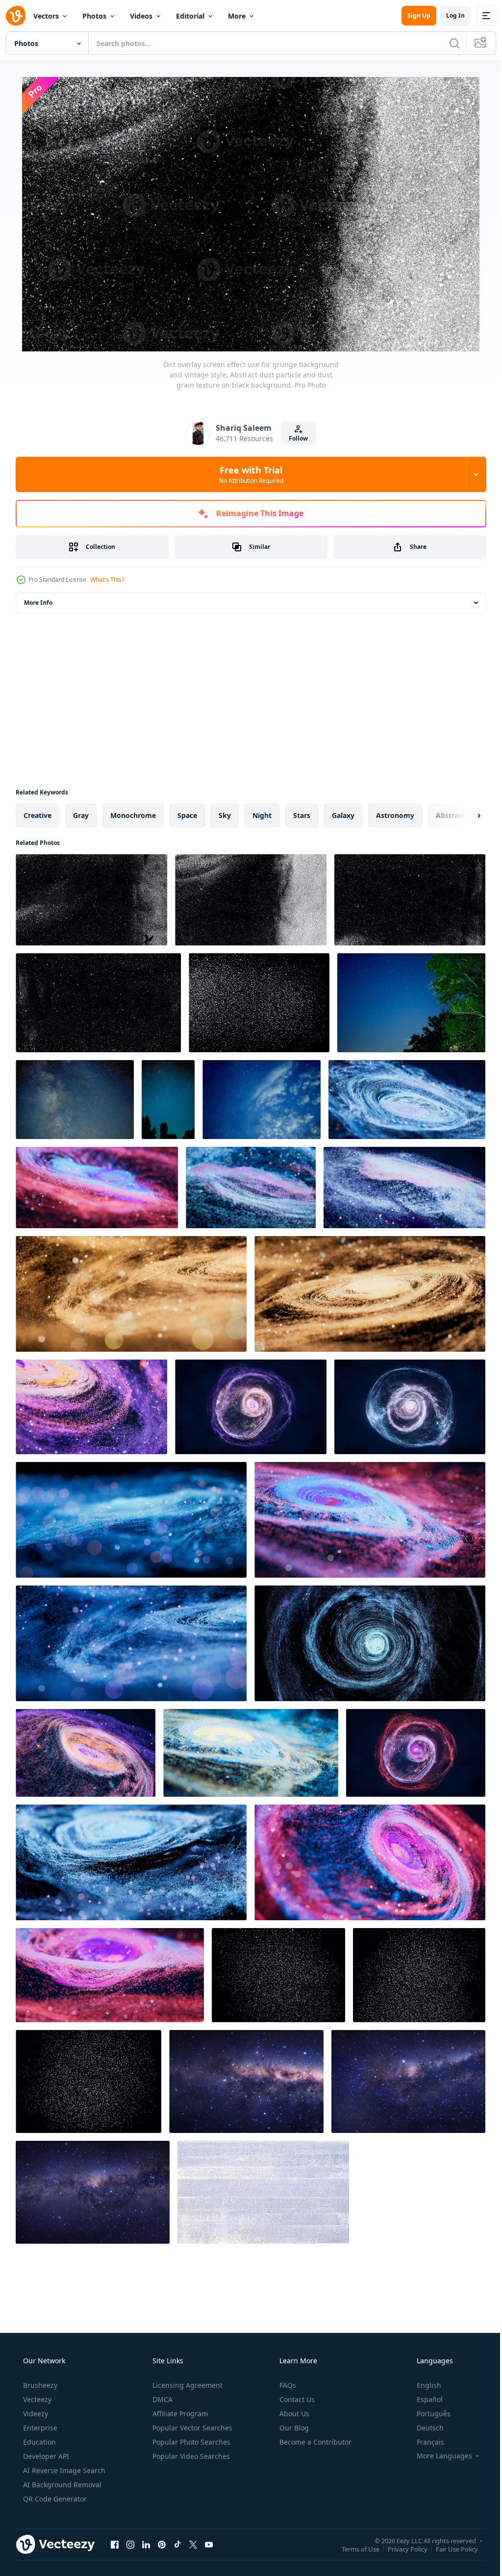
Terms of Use (353, 2549)
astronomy (395, 815)
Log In (448, 15)
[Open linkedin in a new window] (146, 2544)
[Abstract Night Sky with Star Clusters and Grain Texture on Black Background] (278, 1975)
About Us (293, 2414)
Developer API (45, 2456)
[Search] (447, 43)
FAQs (287, 2385)
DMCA (162, 2399)
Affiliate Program (179, 2414)
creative (38, 815)
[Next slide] (463, 816)
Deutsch (424, 2428)
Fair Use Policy (450, 2549)
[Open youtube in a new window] (209, 2544)
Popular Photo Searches (190, 2442)
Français (424, 2442)
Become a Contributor (314, 2442)
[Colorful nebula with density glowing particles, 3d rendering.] (407, 1100)
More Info (38, 603)
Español (423, 2399)
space (187, 815)
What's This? (107, 580)
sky (225, 815)
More (237, 16)
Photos (94, 16)
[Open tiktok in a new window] (177, 2544)
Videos (141, 16)
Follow (295, 438)
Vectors (46, 16)
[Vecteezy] (16, 16)
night (262, 815)
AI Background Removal (61, 2485)
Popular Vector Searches (191, 2428)
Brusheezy (39, 2385)
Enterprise (39, 2428)
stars (302, 815)
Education (38, 2442)
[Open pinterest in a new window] (162, 2544)
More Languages (438, 2456)
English (423, 2385)
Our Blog (293, 2428)
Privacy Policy (400, 2549)
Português (427, 2414)
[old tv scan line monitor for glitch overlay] (263, 2192)
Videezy (35, 2414)
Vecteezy (36, 2399)
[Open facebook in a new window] (115, 2544)
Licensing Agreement (187, 2385)
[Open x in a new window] (193, 2544)
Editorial (190, 16)
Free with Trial (247, 474)
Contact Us (296, 2399)
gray (81, 815)
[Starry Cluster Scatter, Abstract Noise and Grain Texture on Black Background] (259, 1003)
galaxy (343, 815)
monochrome (133, 815)
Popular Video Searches (190, 2456)
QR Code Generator (54, 2499)
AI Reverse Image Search (63, 2470)
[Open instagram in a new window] (130, 2544)
